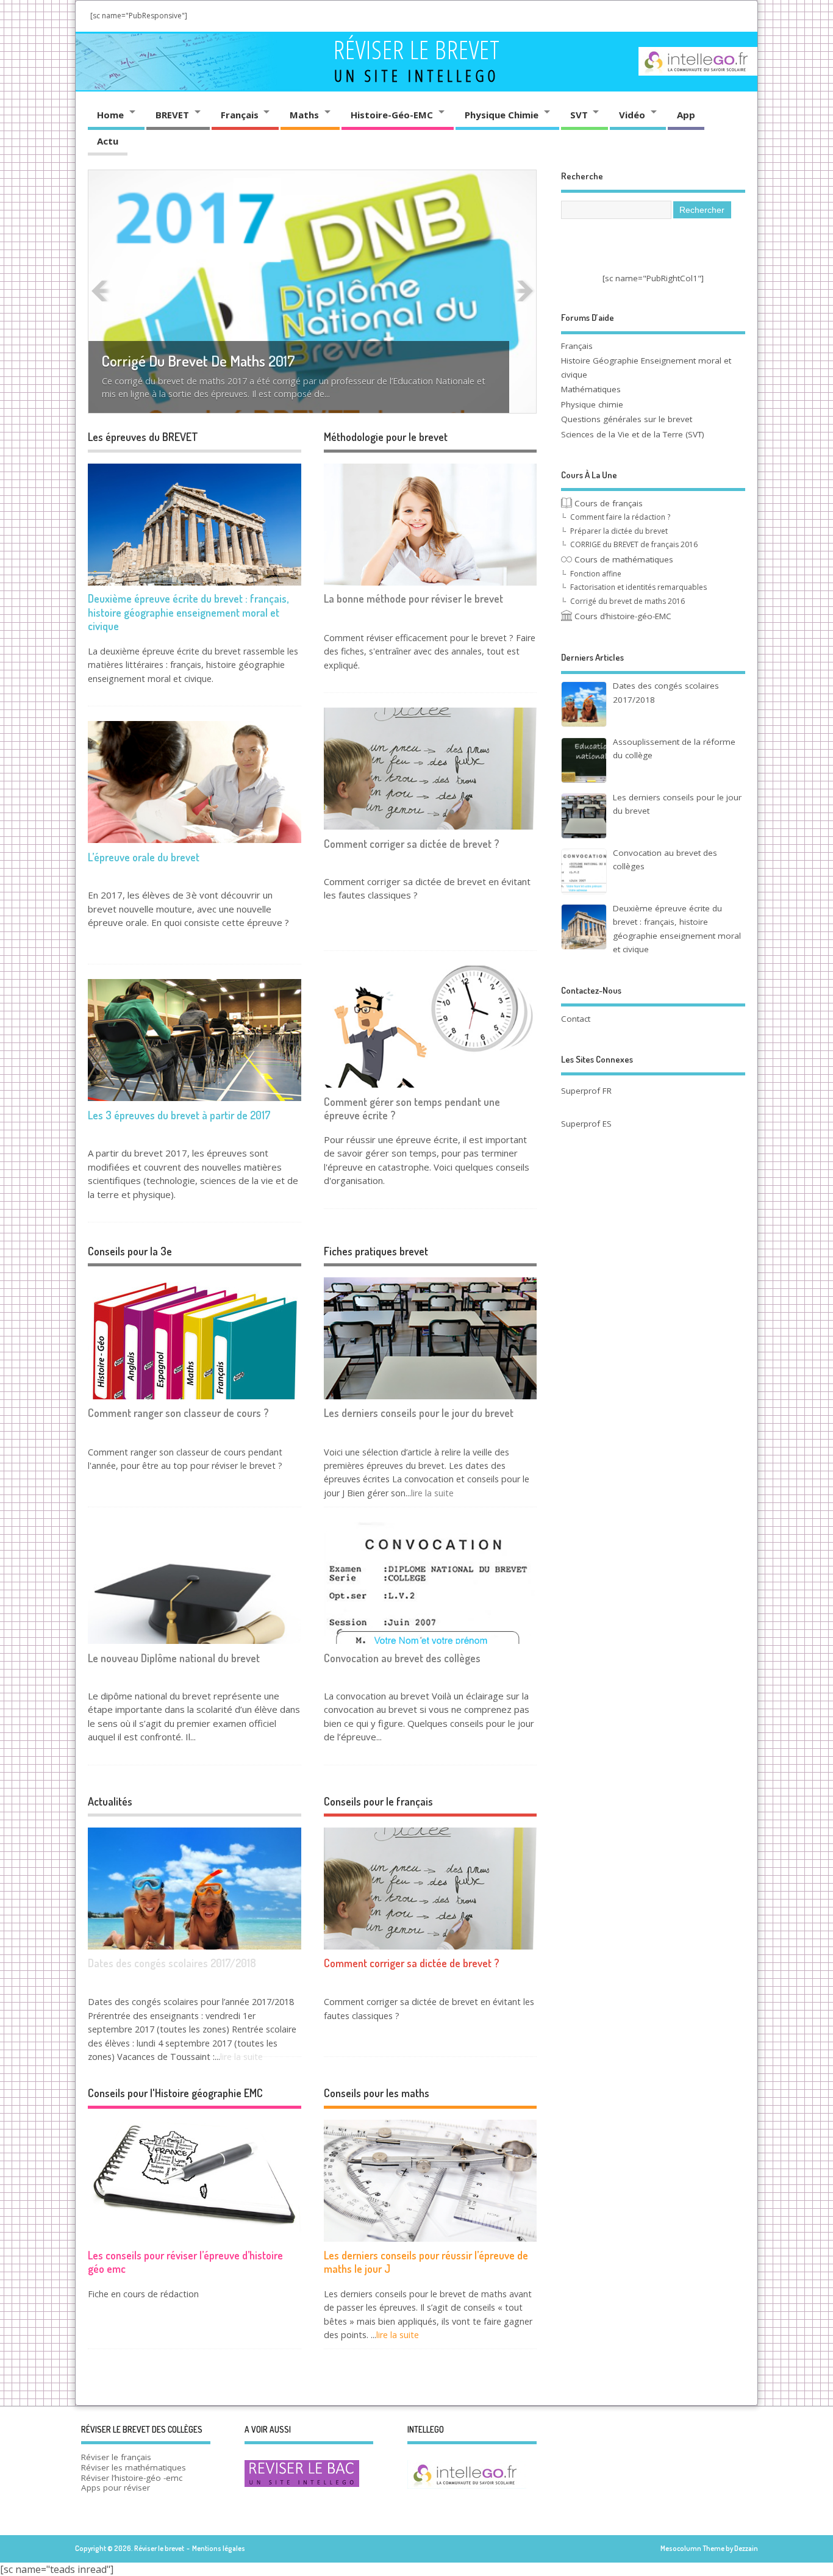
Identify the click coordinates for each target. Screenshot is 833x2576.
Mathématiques (591, 389)
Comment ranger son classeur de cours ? (178, 1413)
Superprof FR (586, 1091)
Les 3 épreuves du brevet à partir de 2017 (179, 1115)
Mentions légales (219, 2548)
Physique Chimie (502, 115)
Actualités (110, 1801)
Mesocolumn (681, 2548)
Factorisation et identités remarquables (638, 587)
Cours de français (607, 503)
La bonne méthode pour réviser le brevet (413, 598)
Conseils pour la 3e (130, 1251)
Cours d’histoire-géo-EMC (622, 616)
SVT (579, 115)
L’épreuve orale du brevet (144, 857)
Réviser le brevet (417, 49)
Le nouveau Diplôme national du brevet (174, 1658)
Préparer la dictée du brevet (619, 531)
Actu (108, 141)
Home (110, 115)
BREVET (172, 115)
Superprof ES (586, 1124)
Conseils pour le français (378, 1801)
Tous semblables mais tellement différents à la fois (256, 374)
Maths (304, 115)
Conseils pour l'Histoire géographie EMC (175, 2093)
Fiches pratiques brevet (376, 1251)
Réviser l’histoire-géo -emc (132, 2478)
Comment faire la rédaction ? (620, 517)
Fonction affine (596, 574)
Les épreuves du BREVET (143, 437)
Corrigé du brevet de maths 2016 (627, 601)
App (686, 115)
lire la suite (432, 1493)
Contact (576, 1019)
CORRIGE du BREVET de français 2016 (634, 544)
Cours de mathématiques (623, 559)
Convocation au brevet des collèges (402, 1658)
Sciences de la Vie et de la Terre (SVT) (633, 434)
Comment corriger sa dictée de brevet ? (412, 844)
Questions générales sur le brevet (627, 419)
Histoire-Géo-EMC (392, 115)
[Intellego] (698, 50)
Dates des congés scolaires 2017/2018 (172, 1963)
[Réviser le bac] (302, 2486)
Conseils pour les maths (377, 2093)
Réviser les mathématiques (134, 2467)
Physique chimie (592, 404)
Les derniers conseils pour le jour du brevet (419, 1413)
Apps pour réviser (116, 2488)
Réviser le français (116, 2457)
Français (240, 115)
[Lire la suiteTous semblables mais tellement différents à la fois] (313, 291)
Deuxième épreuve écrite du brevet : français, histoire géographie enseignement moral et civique (188, 612)
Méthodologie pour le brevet (386, 437)
